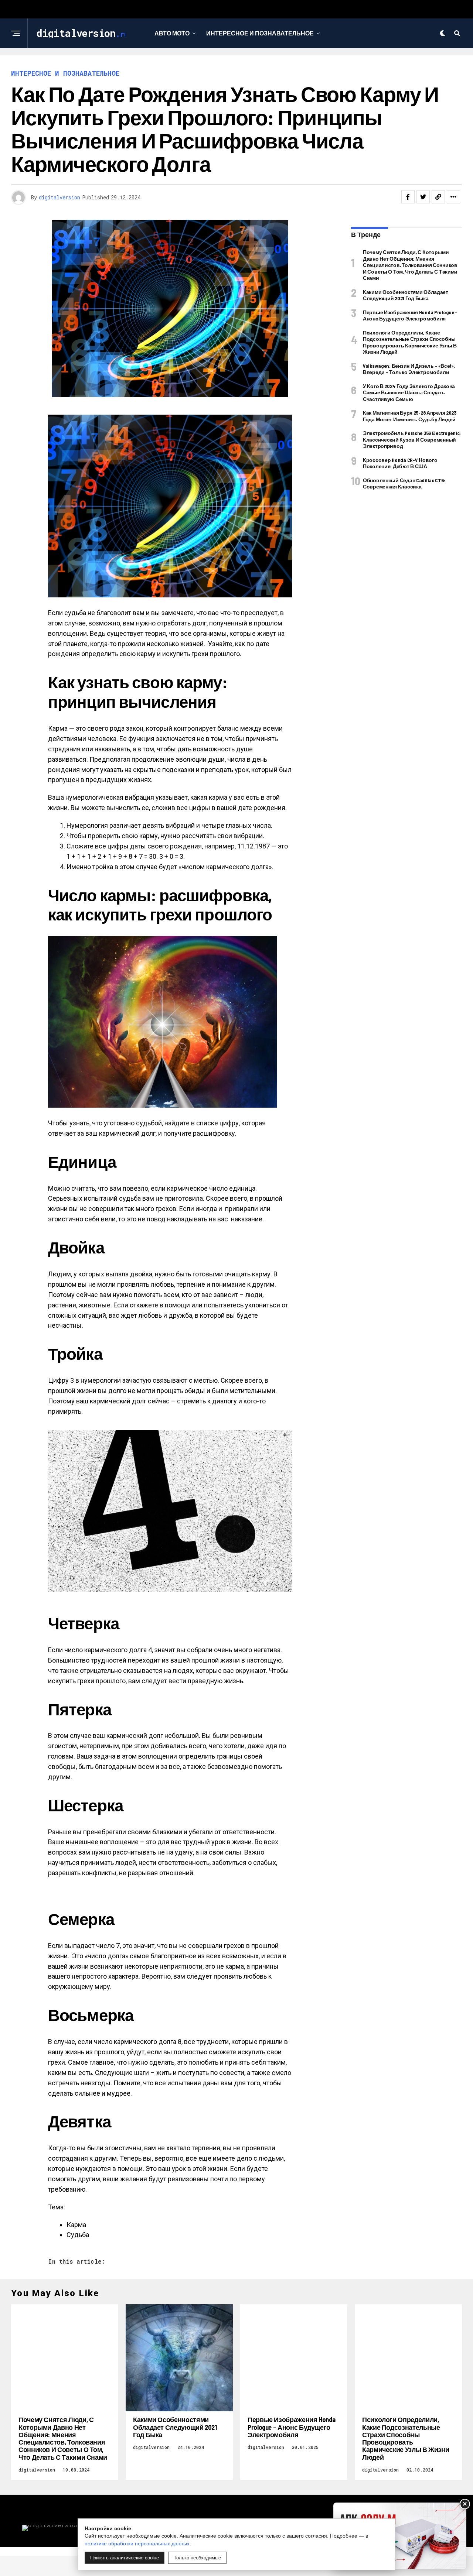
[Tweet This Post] (423, 197)
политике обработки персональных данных (137, 2544)
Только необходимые (197, 2558)
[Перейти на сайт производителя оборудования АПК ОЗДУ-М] (400, 2536)
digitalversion (59, 197)
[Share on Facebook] (408, 197)
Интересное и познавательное (260, 33)
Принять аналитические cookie (125, 2558)
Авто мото (172, 33)
